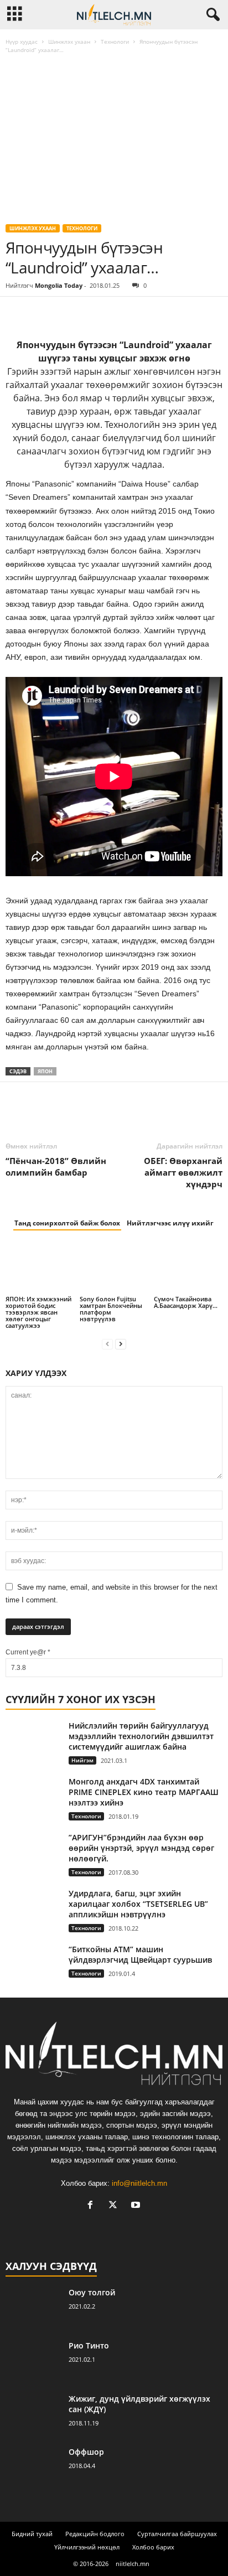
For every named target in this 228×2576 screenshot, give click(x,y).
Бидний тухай (32, 2534)
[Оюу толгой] (33, 2308)
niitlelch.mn (133, 2564)
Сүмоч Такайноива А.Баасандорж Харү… (186, 1302)
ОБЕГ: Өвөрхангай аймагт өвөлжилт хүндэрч (183, 1172)
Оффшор (86, 2452)
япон (45, 1071)
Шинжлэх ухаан (69, 42)
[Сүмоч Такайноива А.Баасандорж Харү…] (188, 1268)
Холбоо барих (153, 2547)
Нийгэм (82, 1760)
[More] (119, 313)
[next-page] (121, 1344)
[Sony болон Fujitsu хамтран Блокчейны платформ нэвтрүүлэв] (114, 1268)
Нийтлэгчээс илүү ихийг (170, 1223)
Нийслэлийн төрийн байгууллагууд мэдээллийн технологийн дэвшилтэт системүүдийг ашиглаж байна (141, 1736)
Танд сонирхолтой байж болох (67, 1223)
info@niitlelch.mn (139, 2183)
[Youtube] (137, 2206)
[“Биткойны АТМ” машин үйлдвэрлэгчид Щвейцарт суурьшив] (33, 1965)
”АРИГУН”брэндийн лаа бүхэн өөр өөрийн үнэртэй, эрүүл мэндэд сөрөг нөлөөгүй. (141, 1848)
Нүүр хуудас (22, 42)
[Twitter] (42, 313)
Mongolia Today (59, 285)
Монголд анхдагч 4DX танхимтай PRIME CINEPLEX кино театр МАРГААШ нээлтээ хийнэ (144, 1792)
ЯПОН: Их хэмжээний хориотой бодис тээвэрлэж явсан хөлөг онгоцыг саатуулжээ (38, 1312)
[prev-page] (107, 1344)
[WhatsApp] (93, 313)
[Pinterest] (68, 313)
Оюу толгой (92, 2292)
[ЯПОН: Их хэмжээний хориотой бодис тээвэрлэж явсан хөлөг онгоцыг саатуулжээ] (40, 1268)
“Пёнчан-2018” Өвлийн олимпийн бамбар (56, 1167)
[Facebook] (17, 313)
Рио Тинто (89, 2345)
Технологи (115, 42)
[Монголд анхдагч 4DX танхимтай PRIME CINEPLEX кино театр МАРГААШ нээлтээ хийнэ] (33, 1799)
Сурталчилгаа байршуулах (177, 2534)
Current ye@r (28, 1652)
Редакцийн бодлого (95, 2534)
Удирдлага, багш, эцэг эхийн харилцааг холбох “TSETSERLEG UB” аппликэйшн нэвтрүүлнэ (138, 1904)
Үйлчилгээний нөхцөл (87, 2547)
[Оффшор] (33, 2467)
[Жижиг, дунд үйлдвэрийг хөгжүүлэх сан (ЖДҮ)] (33, 2414)
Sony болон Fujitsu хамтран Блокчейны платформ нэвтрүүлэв (111, 1309)
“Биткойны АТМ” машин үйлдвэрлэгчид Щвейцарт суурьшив (140, 1954)
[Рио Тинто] (33, 2361)
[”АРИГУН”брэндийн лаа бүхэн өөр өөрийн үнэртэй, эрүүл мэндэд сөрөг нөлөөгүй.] (33, 1851)
